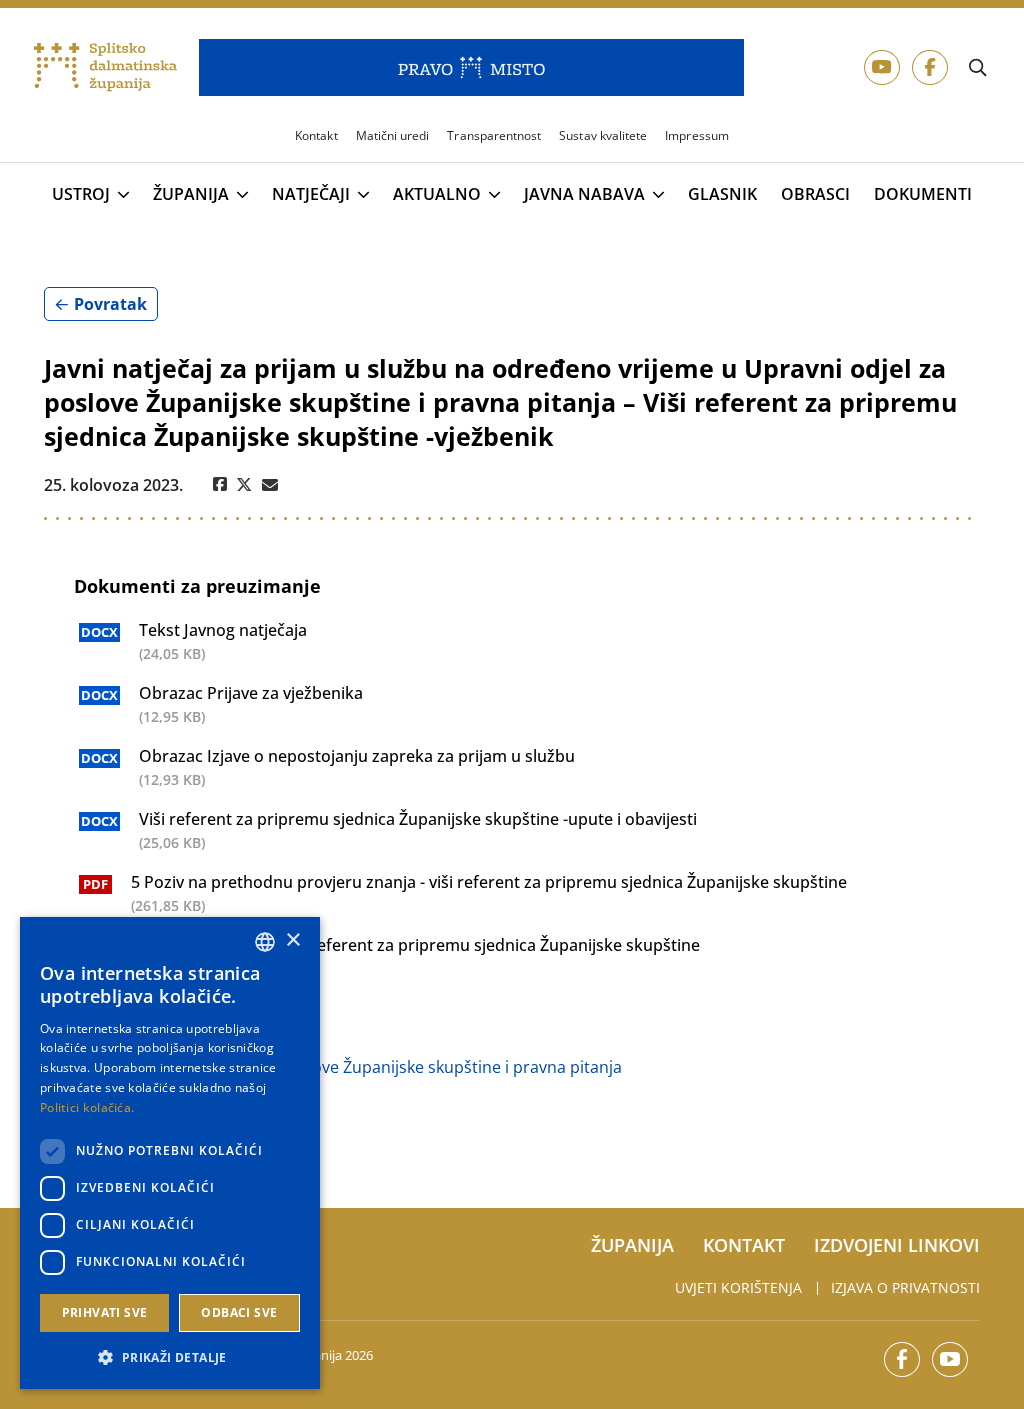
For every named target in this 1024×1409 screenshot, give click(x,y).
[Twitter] (244, 485)
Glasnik (722, 194)
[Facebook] (220, 485)
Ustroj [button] (81, 195)
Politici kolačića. (87, 1107)
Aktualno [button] (437, 195)
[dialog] (170, 1153)
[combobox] (265, 942)
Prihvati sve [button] (105, 1312)
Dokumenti (923, 194)
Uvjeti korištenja (738, 1287)
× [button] (292, 940)
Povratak (110, 304)
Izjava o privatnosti (905, 1287)
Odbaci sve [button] (239, 1312)
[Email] (270, 485)
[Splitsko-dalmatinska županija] (105, 68)
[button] (170, 1357)
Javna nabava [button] (584, 195)
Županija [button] (191, 195)
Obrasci (815, 194)
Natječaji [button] (311, 195)
